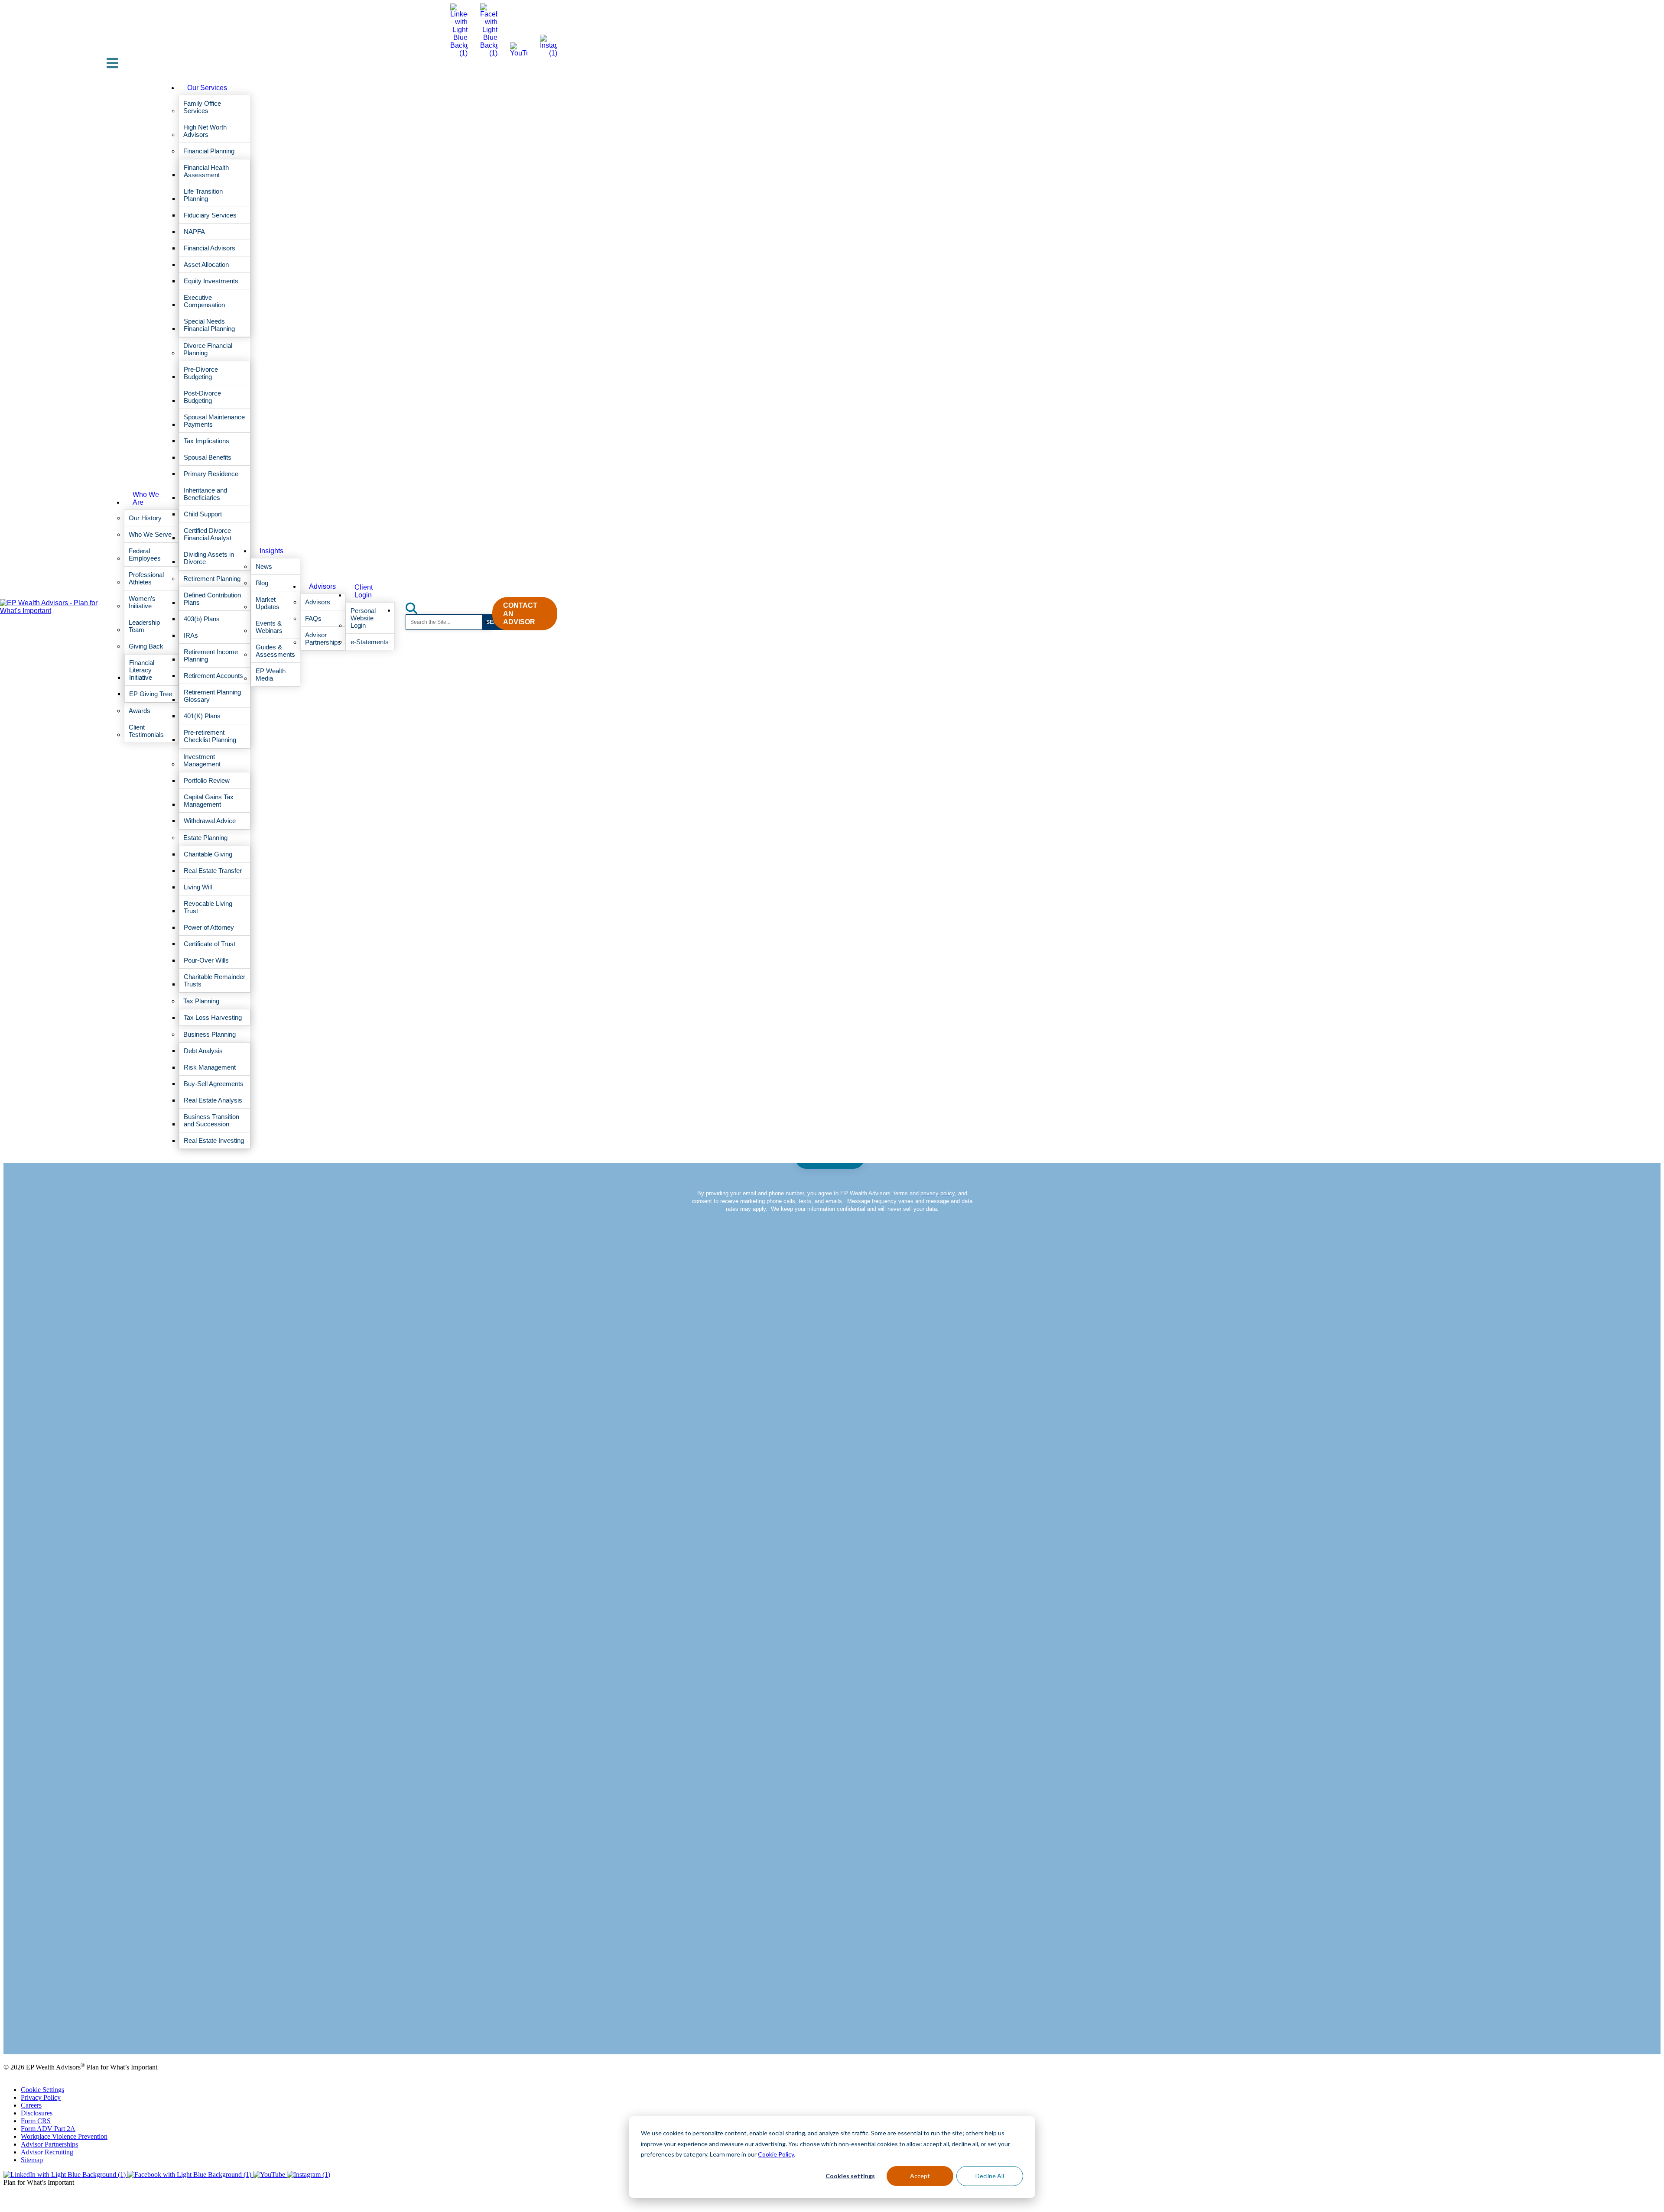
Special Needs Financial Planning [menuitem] (209, 325)
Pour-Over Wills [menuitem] (206, 960)
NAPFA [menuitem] (194, 232)
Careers (31, 2105)
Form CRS (36, 2121)
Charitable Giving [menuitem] (208, 854)
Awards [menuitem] (140, 711)
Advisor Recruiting (47, 2152)
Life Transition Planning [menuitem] (203, 195)
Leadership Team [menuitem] (144, 626)
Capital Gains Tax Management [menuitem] (209, 801)
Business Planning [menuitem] (210, 1034)
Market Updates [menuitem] (268, 603)
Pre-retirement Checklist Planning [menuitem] (210, 736)
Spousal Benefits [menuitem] (208, 457)
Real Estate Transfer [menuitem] (213, 871)
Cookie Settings (42, 2090)
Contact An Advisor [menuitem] (520, 614)
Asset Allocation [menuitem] (206, 264)
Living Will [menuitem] (198, 887)
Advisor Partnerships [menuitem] (323, 639)
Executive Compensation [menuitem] (204, 301)
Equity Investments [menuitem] (211, 281)
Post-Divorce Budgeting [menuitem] (202, 397)
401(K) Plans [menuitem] (202, 716)
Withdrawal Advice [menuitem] (210, 821)
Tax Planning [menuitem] (201, 1001)
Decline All (990, 2176)
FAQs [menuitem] (313, 618)
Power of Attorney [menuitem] (209, 927)
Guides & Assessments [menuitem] (275, 651)
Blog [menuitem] (262, 583)
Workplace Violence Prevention (64, 2136)
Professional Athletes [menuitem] (146, 578)
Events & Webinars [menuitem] (269, 627)
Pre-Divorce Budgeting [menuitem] (201, 373)
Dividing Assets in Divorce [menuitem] (209, 558)
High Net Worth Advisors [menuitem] (205, 131)
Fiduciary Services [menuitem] (210, 215)
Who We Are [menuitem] (146, 498)
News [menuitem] (264, 566)
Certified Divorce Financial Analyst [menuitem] (208, 534)
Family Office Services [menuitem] (202, 107)
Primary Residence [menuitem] (211, 474)
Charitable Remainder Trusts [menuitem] (214, 980)
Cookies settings (850, 2176)
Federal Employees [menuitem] (145, 555)
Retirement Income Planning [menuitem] (211, 655)
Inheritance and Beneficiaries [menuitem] (205, 494)
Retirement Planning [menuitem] (212, 579)
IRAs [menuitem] (191, 635)
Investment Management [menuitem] (202, 760)
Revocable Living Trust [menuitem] (208, 907)
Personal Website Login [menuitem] (363, 618)
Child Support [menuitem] (203, 514)
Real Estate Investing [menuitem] (214, 1140)
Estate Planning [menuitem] (205, 838)
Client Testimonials (30, 2029)
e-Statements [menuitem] (370, 642)
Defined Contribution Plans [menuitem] (212, 599)
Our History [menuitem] (145, 518)
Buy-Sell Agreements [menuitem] (214, 1084)
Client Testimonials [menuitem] (146, 731)
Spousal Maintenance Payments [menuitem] (214, 421)
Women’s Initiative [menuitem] (142, 602)
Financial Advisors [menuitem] (210, 248)
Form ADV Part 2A (48, 2129)
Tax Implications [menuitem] (206, 441)
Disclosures (37, 2113)
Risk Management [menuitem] (210, 1067)
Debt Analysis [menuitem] (203, 1051)
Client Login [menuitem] (364, 591)
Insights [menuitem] (271, 551)
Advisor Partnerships (49, 2144)
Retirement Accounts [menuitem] (213, 676)
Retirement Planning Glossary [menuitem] (212, 696)
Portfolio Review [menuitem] (207, 780)
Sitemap (32, 2160)
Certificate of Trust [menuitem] (210, 944)
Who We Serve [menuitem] (150, 534)
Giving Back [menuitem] (146, 646)
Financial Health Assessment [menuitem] (206, 171)
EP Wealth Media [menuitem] (271, 675)
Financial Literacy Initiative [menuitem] (142, 670)
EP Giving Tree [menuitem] (151, 694)
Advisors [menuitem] (322, 586)
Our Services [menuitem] (207, 88)
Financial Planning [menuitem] (209, 151)
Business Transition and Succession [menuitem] (211, 1120)
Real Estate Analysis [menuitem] (213, 1100)
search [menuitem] (416, 605)
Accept (920, 2176)
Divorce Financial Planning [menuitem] (208, 349)
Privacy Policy (41, 2097)
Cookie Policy (776, 2154)
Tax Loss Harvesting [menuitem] (213, 1017)
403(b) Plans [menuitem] (202, 619)
